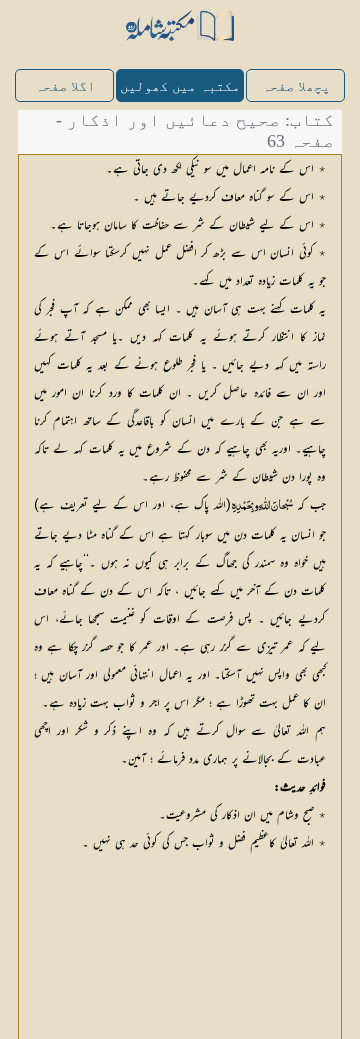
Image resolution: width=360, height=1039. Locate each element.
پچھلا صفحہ (296, 86)
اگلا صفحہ (65, 86)
